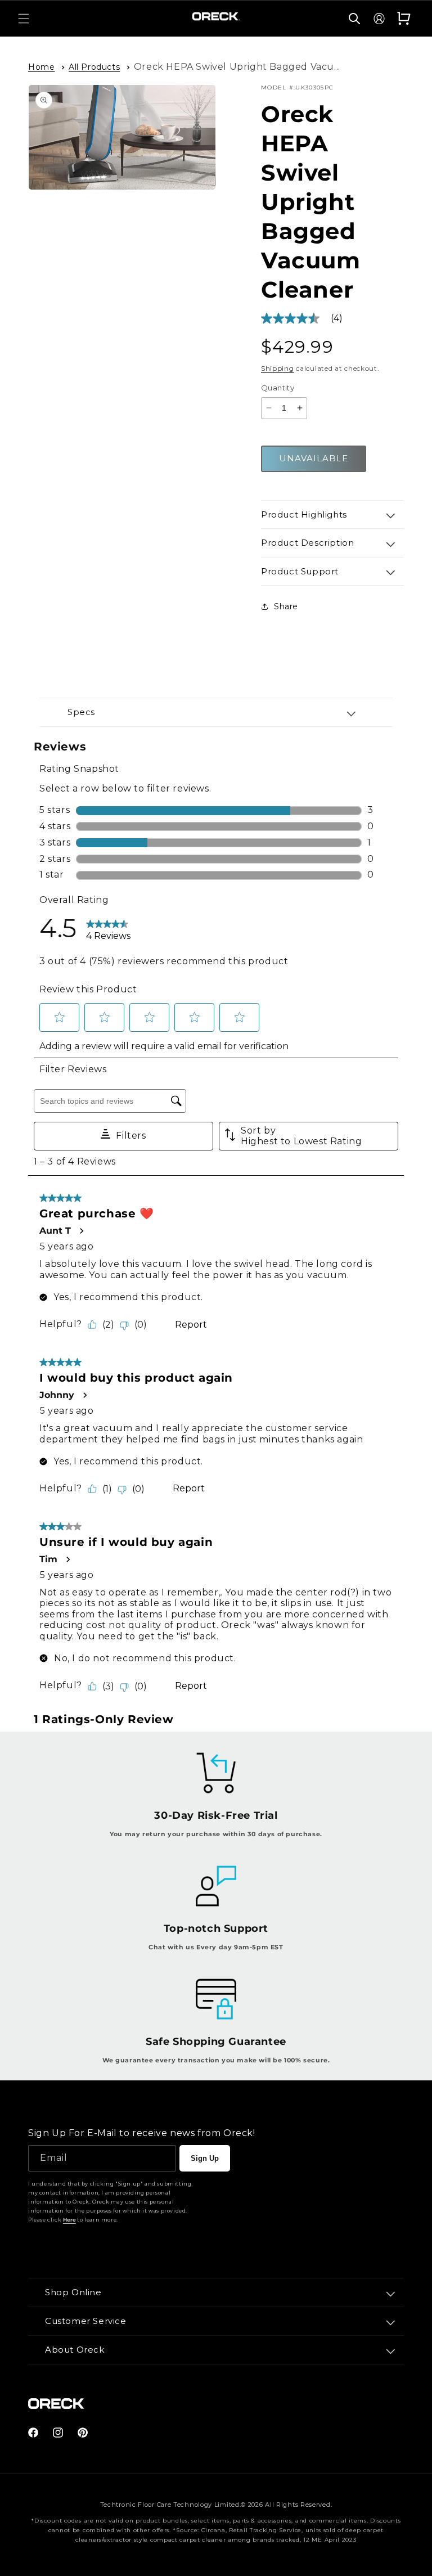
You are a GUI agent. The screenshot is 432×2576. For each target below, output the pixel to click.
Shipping (278, 368)
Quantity (278, 388)
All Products (94, 67)
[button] (24, 19)
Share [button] (286, 606)
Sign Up (205, 2158)
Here (69, 2220)
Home (41, 67)
